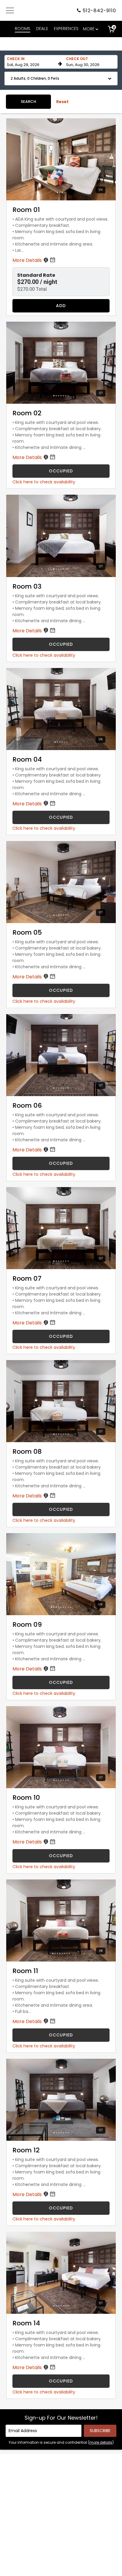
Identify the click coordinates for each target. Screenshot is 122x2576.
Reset (62, 102)
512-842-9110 (99, 11)
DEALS (42, 29)
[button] (61, 78)
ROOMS (23, 29)
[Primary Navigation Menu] (10, 10)
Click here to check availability (44, 482)
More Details (28, 260)
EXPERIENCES (66, 29)
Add (61, 306)
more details (101, 2442)
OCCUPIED (61, 471)
